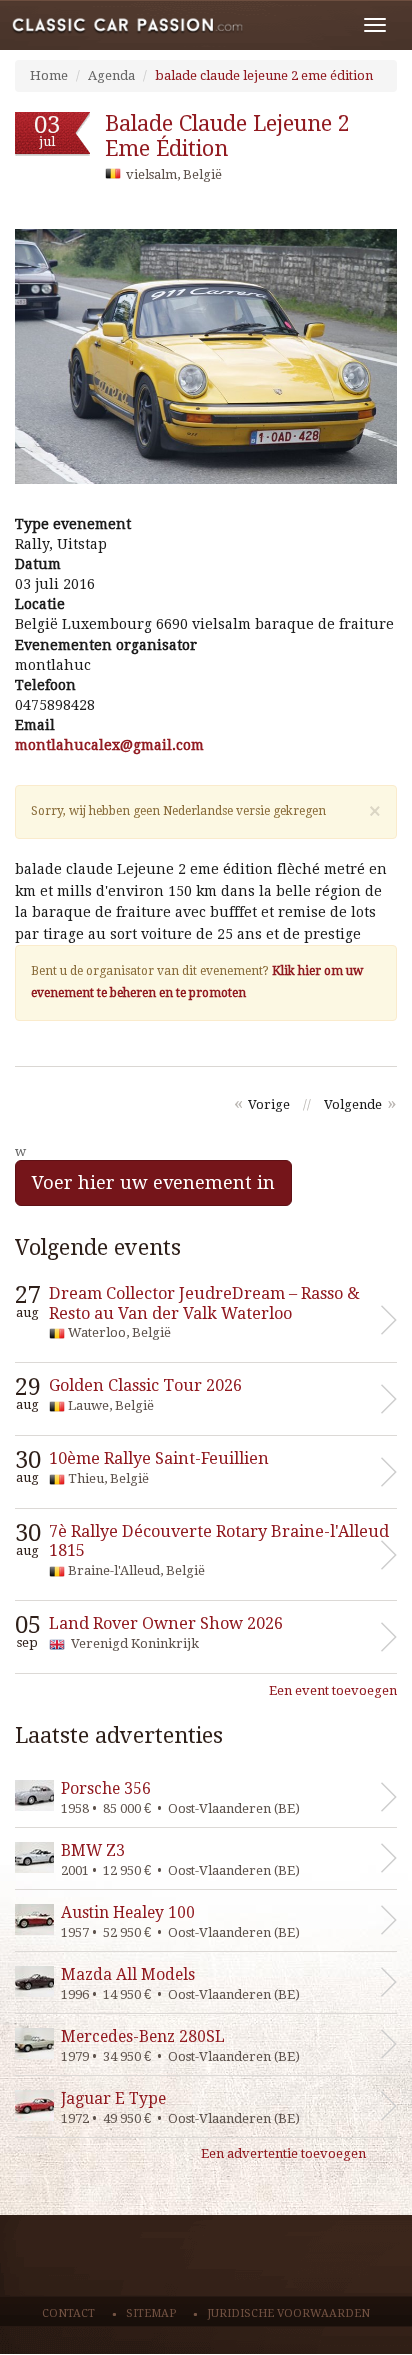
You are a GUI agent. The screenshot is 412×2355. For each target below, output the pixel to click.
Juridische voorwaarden (288, 2313)
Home (49, 75)
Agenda (111, 75)
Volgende (353, 1104)
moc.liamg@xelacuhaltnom (109, 745)
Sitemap (151, 2313)
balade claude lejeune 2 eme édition (264, 75)
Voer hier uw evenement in (153, 1182)
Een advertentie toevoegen (283, 2153)
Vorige (269, 1104)
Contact (68, 2313)
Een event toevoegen (333, 1690)
